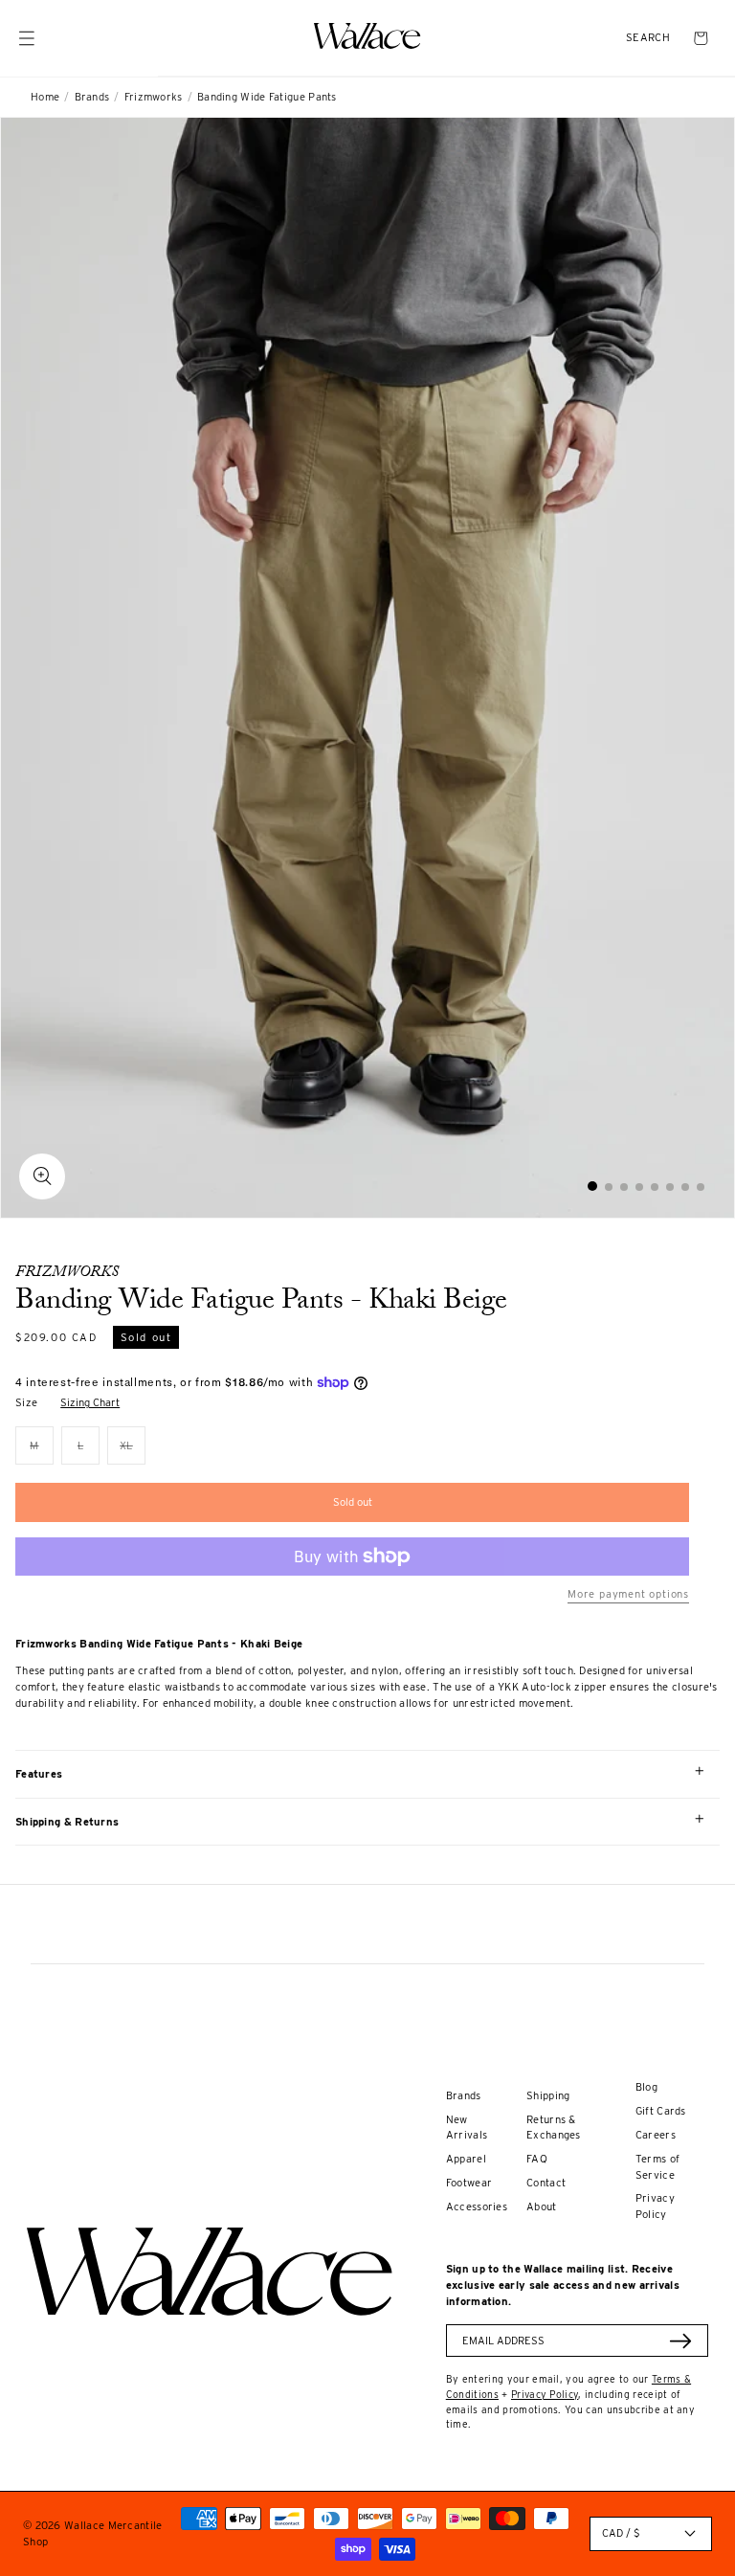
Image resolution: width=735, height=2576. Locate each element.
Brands (92, 97)
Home (45, 97)
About (542, 2206)
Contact (546, 2183)
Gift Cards (661, 2111)
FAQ (537, 2159)
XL (133, 1452)
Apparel (466, 2159)
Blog (646, 2087)
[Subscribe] (680, 2341)
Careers (656, 2135)
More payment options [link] (628, 1594)
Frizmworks (154, 97)
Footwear (469, 2183)
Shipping (548, 2095)
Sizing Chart (90, 1402)
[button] (648, 38)
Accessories (477, 2206)
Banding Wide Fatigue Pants (267, 97)
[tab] (592, 1186)
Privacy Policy (545, 2394)
